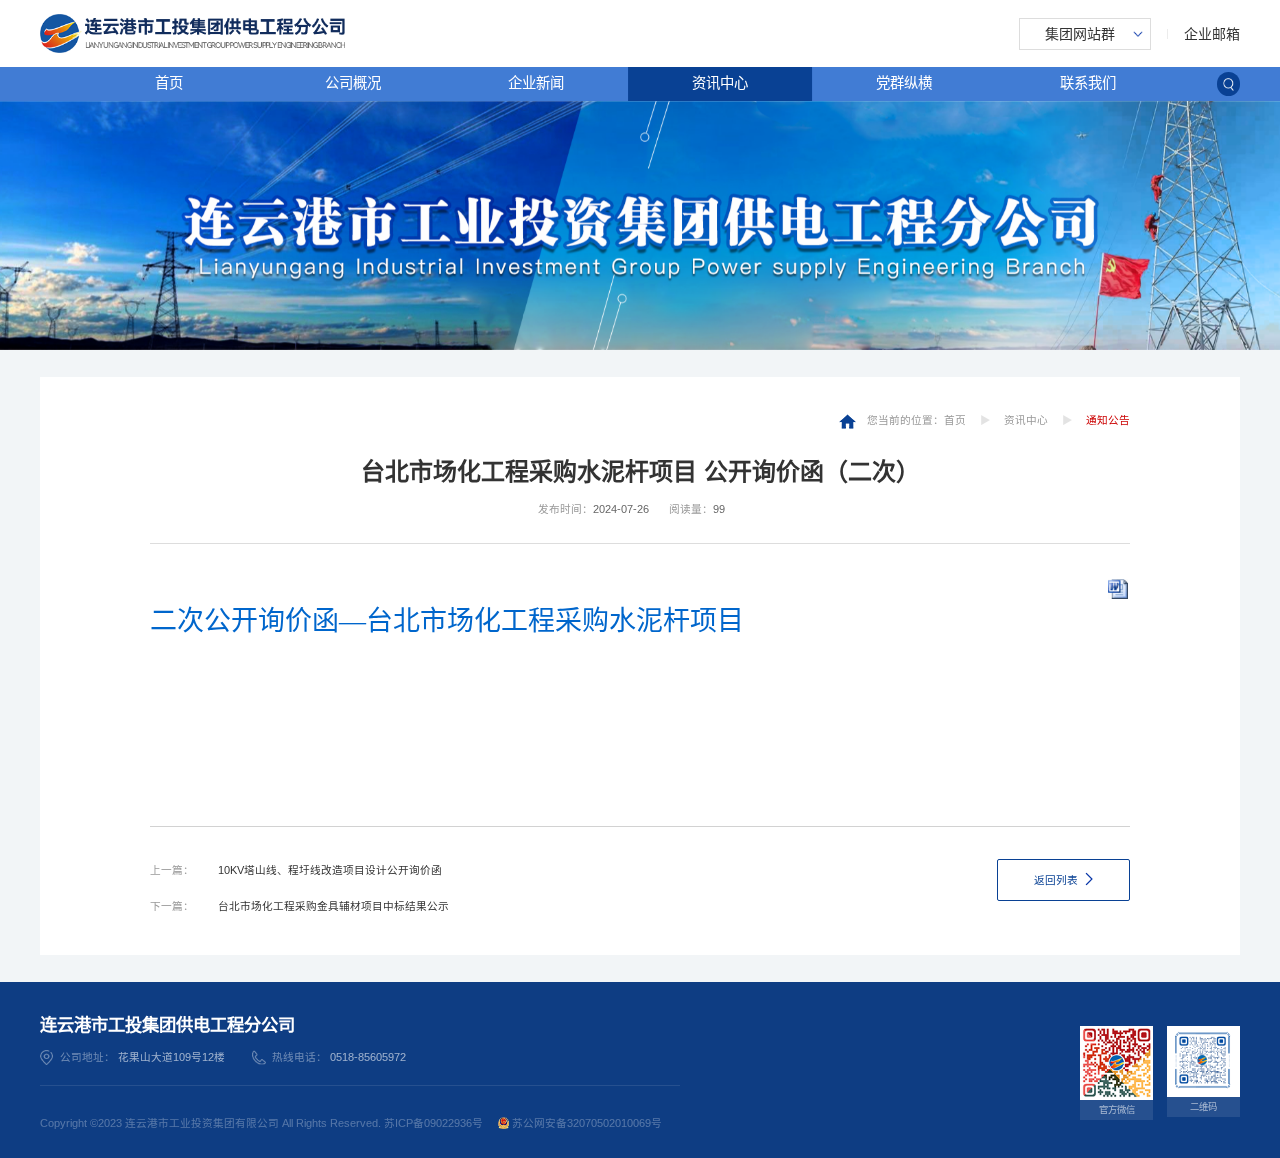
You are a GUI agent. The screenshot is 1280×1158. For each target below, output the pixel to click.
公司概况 (353, 83)
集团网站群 (1080, 34)
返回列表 (1056, 880)
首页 (169, 83)
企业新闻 (536, 83)
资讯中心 (720, 83)
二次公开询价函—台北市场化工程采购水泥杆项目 (447, 621)
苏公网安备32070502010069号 (585, 1123)
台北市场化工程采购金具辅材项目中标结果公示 (333, 906)
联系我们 (1088, 83)
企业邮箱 (1212, 34)
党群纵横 (904, 83)
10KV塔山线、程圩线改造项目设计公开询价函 (330, 870)
